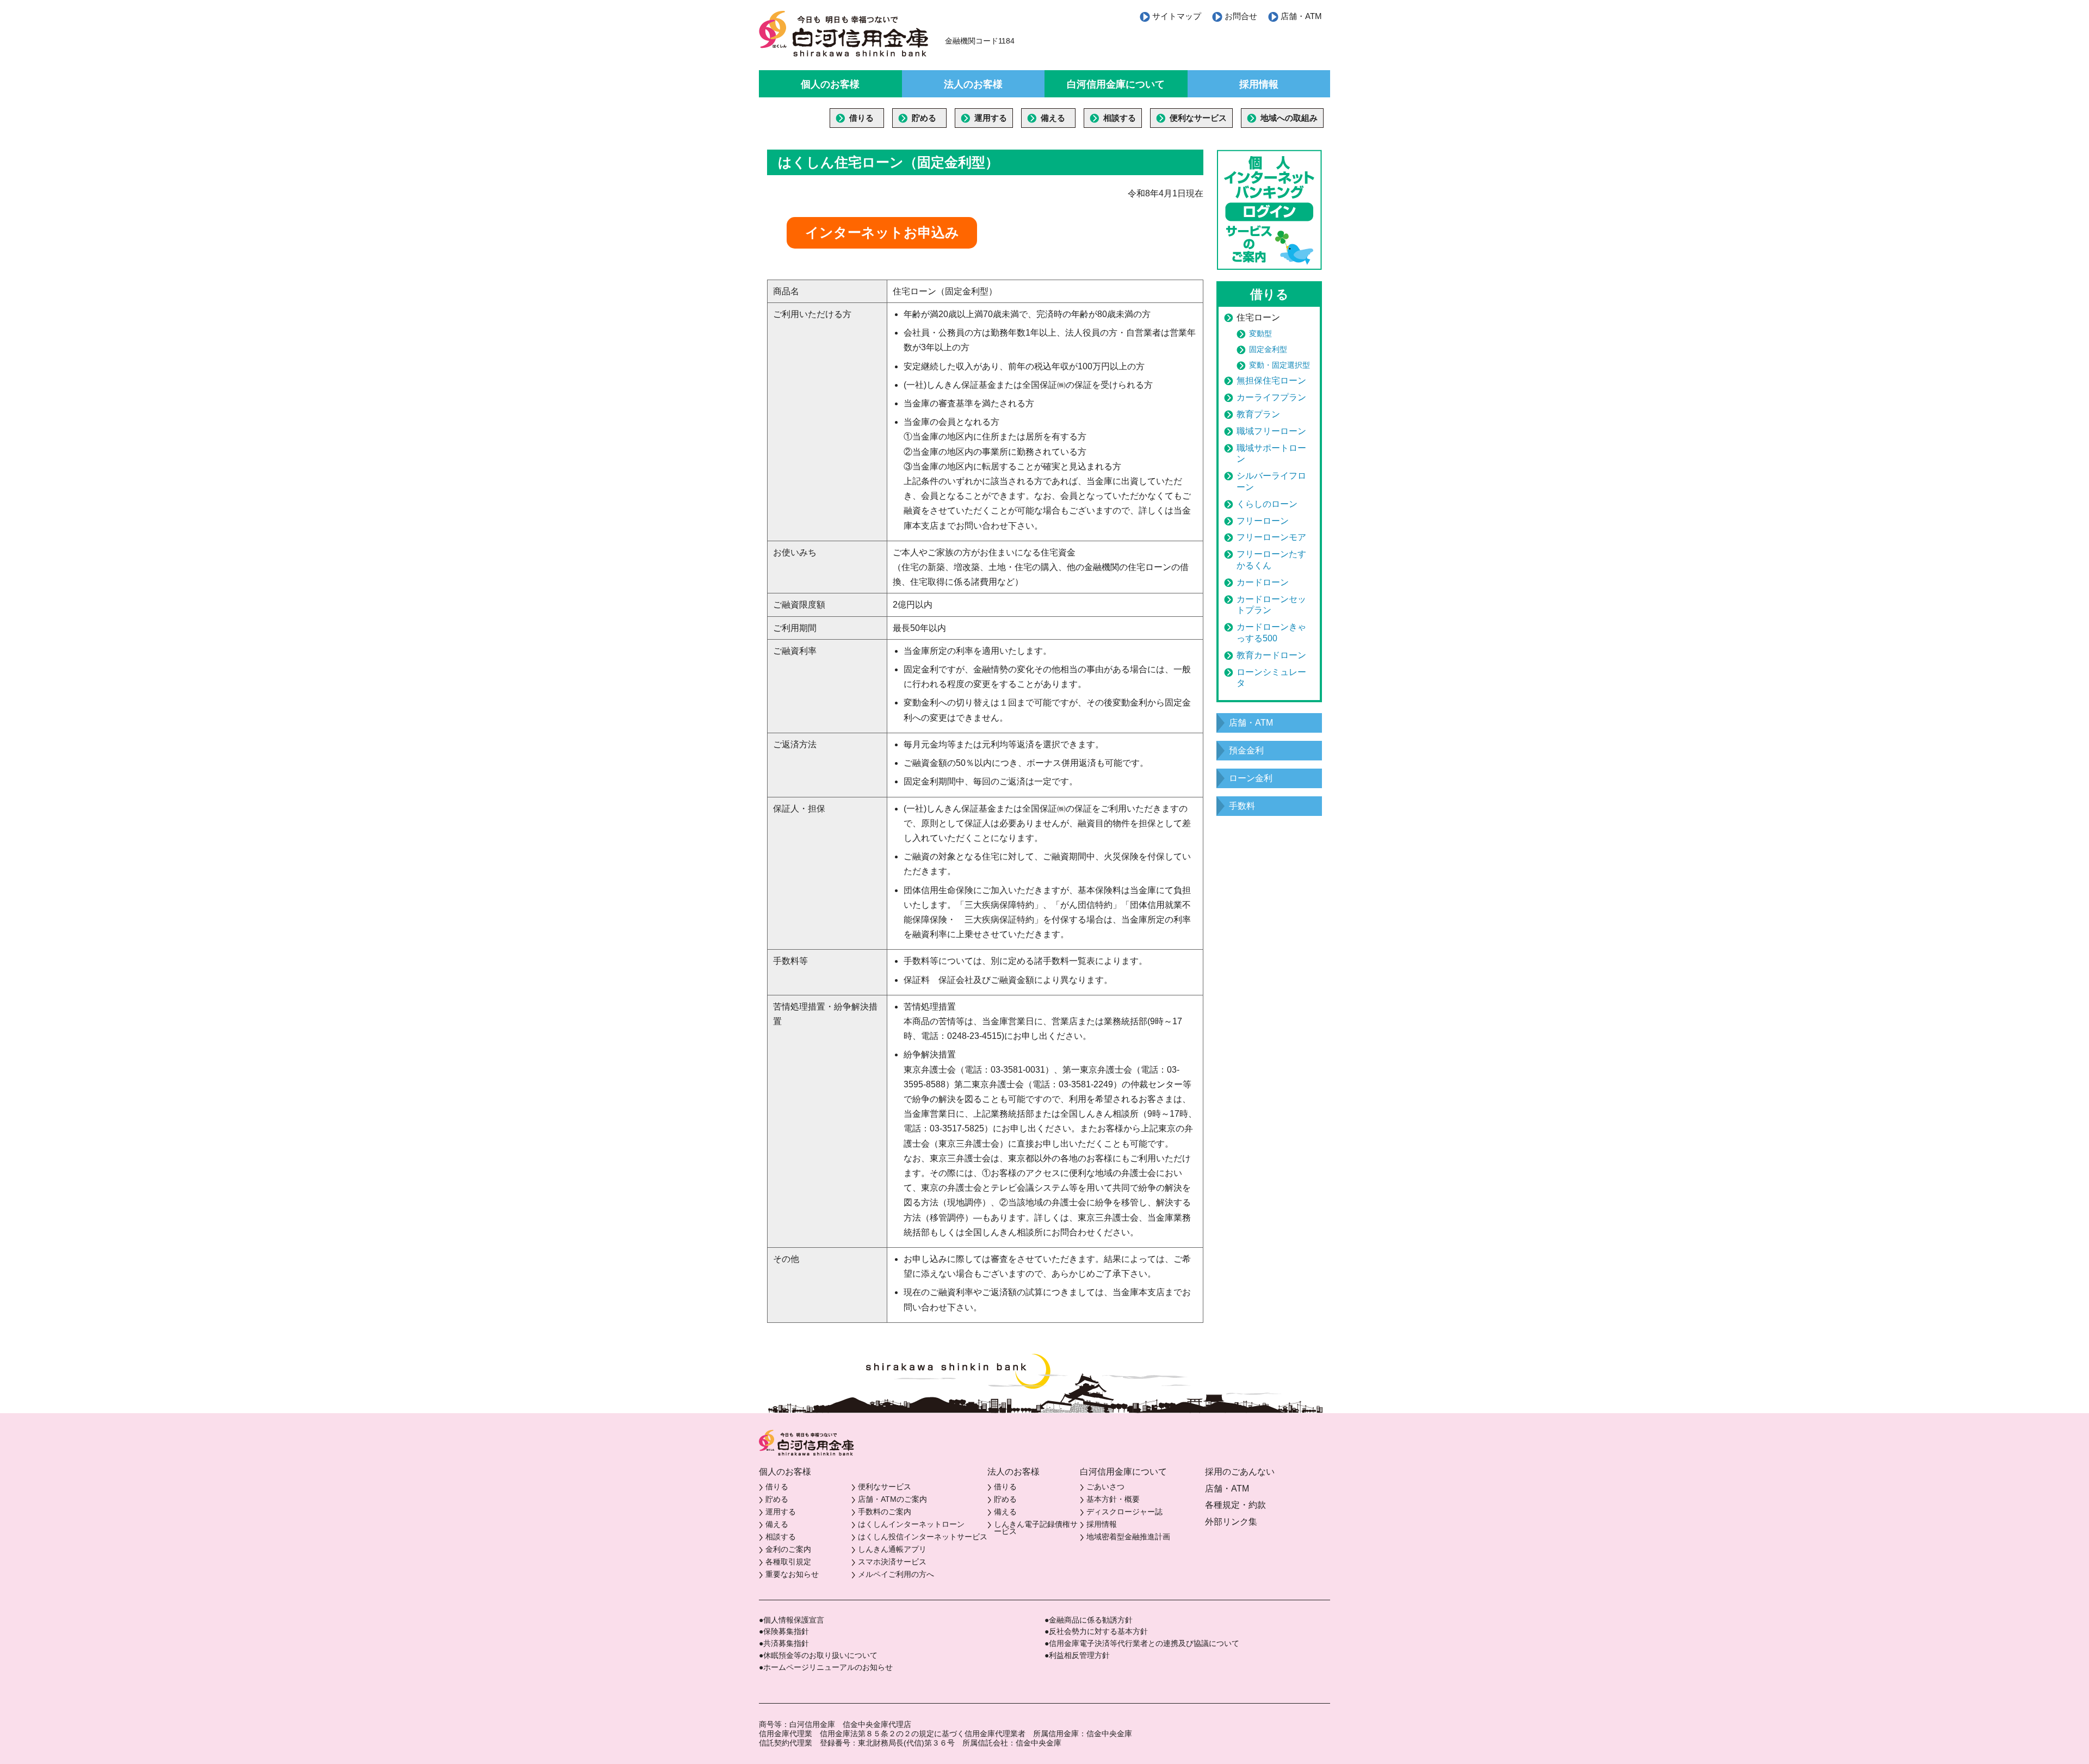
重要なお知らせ (792, 1574)
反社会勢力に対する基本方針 (1098, 1631)
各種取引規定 (788, 1562)
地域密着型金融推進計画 (1128, 1537)
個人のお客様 (830, 84)
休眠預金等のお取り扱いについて (820, 1655)
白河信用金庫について (1116, 84)
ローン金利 (1251, 778)
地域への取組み (1289, 118)
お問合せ (1241, 16)
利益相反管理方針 (1079, 1655)
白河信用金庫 (844, 34)
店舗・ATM (1301, 16)
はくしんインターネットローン (911, 1524)
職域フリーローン (1271, 431)
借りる (861, 118)
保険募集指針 (786, 1631)
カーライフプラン (1271, 397)
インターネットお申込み (882, 232)
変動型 (1260, 333)
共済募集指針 (786, 1643)
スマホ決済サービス (892, 1562)
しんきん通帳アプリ (892, 1549)
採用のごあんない (1240, 1472)
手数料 (1242, 806)
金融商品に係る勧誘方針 (1091, 1620)
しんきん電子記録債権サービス (1036, 1528)
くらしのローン (1267, 504)
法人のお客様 (973, 84)
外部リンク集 (1231, 1522)
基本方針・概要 (1113, 1499)
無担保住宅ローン (1271, 380)
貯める (924, 118)
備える (1053, 118)
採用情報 (1259, 84)
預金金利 (1246, 750)
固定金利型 (1268, 349)
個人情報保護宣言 (794, 1620)
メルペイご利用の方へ (896, 1574)
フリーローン (1263, 521)
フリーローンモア (1271, 537)
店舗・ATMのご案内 (892, 1499)
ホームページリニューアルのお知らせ (828, 1667)
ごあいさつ (1105, 1487)
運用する (991, 118)
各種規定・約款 (1235, 1505)
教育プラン (1258, 414)
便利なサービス (1198, 118)
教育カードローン (1271, 655)
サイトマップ (1177, 16)
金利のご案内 (788, 1549)
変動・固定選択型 (1280, 365)
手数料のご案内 (885, 1512)
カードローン (1263, 582)
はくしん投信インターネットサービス (923, 1537)
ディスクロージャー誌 (1124, 1512)
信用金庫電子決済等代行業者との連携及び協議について (1144, 1643)
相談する (1120, 118)
